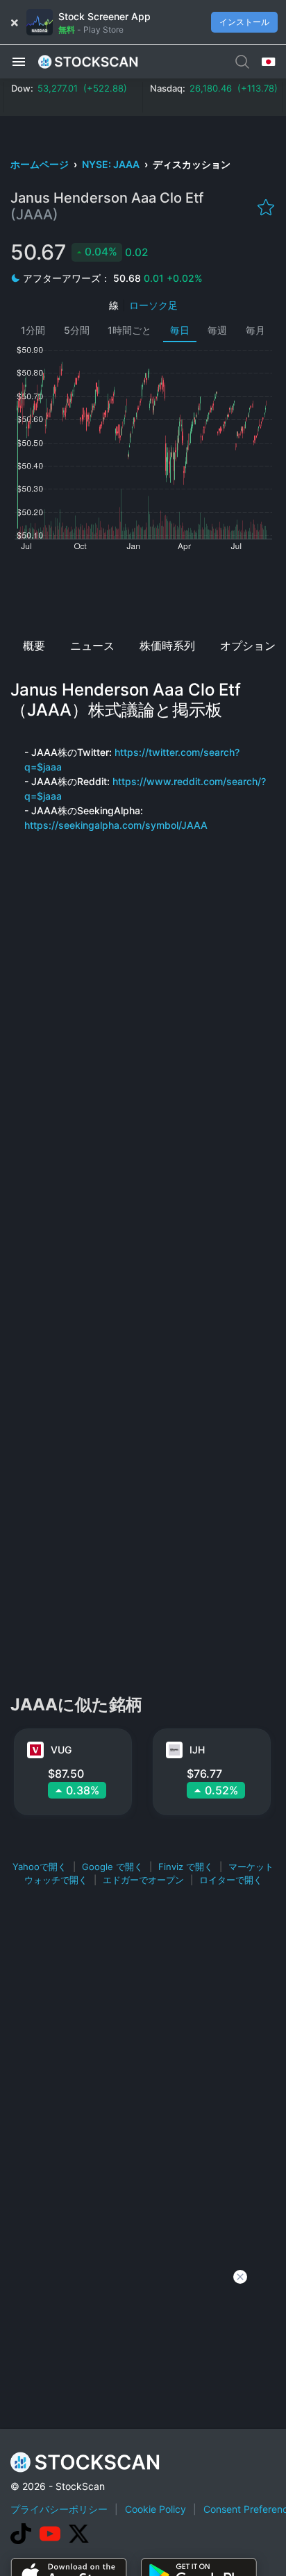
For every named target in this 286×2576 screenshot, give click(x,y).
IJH (197, 1750)
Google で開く (112, 1867)
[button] (19, 61)
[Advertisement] (143, 590)
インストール (244, 22)
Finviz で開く (186, 1867)
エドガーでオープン (143, 1880)
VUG (61, 1750)
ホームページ (41, 164)
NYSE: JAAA (112, 164)
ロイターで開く (231, 1880)
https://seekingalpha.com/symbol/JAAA (116, 825)
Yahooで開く (40, 1867)
